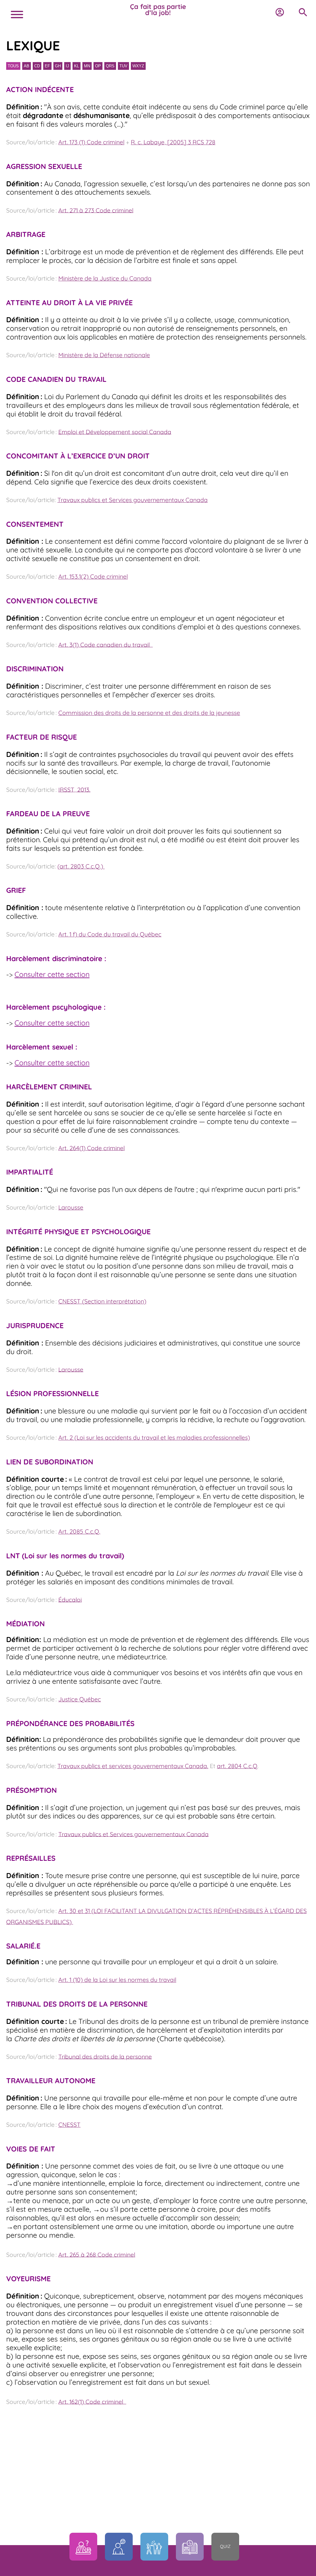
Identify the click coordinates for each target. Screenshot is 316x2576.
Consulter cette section (52, 974)
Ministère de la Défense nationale (104, 355)
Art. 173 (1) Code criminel (91, 142)
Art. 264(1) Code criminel (91, 1148)
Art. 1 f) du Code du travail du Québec (110, 934)
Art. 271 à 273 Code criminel (96, 210)
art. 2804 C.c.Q (237, 1766)
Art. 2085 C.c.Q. (79, 1531)
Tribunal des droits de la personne (105, 2056)
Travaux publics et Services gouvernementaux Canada (133, 500)
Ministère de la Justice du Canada (105, 278)
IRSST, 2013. (74, 789)
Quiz (225, 2546)
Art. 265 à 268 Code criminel (97, 2254)
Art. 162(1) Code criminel (92, 2401)
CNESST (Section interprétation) (102, 1301)
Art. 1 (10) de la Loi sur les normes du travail (117, 1980)
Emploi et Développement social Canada (115, 432)
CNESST (69, 2125)
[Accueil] (158, 11)
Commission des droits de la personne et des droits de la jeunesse (149, 713)
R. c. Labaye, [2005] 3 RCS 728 (173, 142)
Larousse (71, 1207)
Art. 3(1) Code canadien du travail (106, 644)
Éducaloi (70, 1599)
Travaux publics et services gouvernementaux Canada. (133, 1766)
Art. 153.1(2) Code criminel (93, 576)
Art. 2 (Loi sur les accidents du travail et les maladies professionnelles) (154, 1438)
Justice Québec (80, 1699)
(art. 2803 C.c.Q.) (81, 866)
